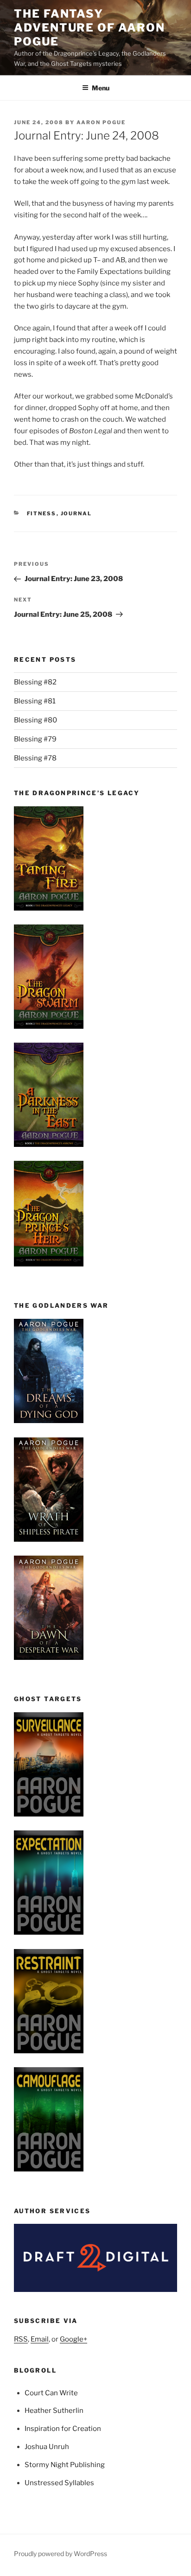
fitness (42, 513)
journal (76, 513)
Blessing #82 (35, 682)
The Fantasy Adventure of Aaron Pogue (89, 28)
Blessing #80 (35, 720)
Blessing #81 (35, 701)
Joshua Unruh (47, 2447)
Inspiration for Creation (63, 2429)
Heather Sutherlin (54, 2411)
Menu (101, 88)
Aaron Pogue (101, 122)
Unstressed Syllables (59, 2483)
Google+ (73, 2339)
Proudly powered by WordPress (60, 2554)
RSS (21, 2339)
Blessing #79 (35, 739)
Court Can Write (51, 2393)
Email (40, 2339)
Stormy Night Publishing (65, 2465)
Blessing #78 (35, 758)
